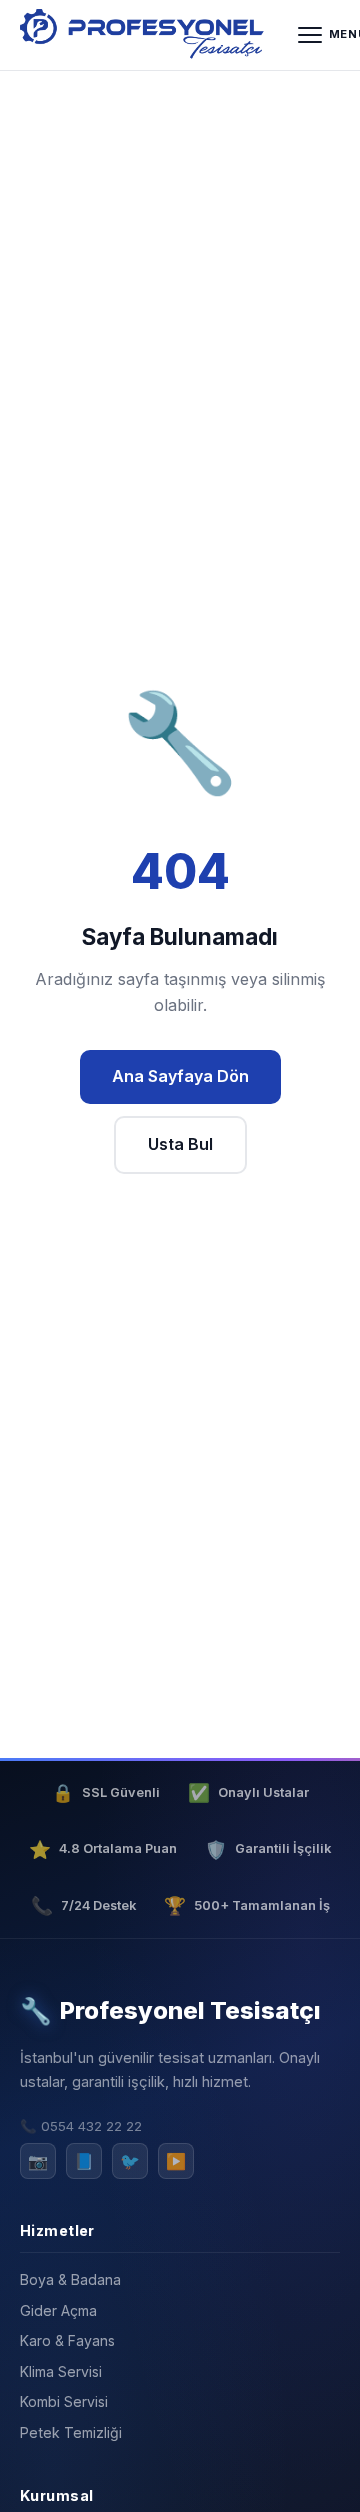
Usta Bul (180, 1144)
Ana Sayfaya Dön (180, 1076)
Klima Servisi (61, 2371)
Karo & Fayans (67, 2340)
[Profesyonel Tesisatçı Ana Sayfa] (145, 35)
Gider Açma (58, 2310)
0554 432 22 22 (91, 2126)
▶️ (176, 2161)
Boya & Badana (70, 2279)
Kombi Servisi (64, 2401)
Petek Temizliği (71, 2432)
